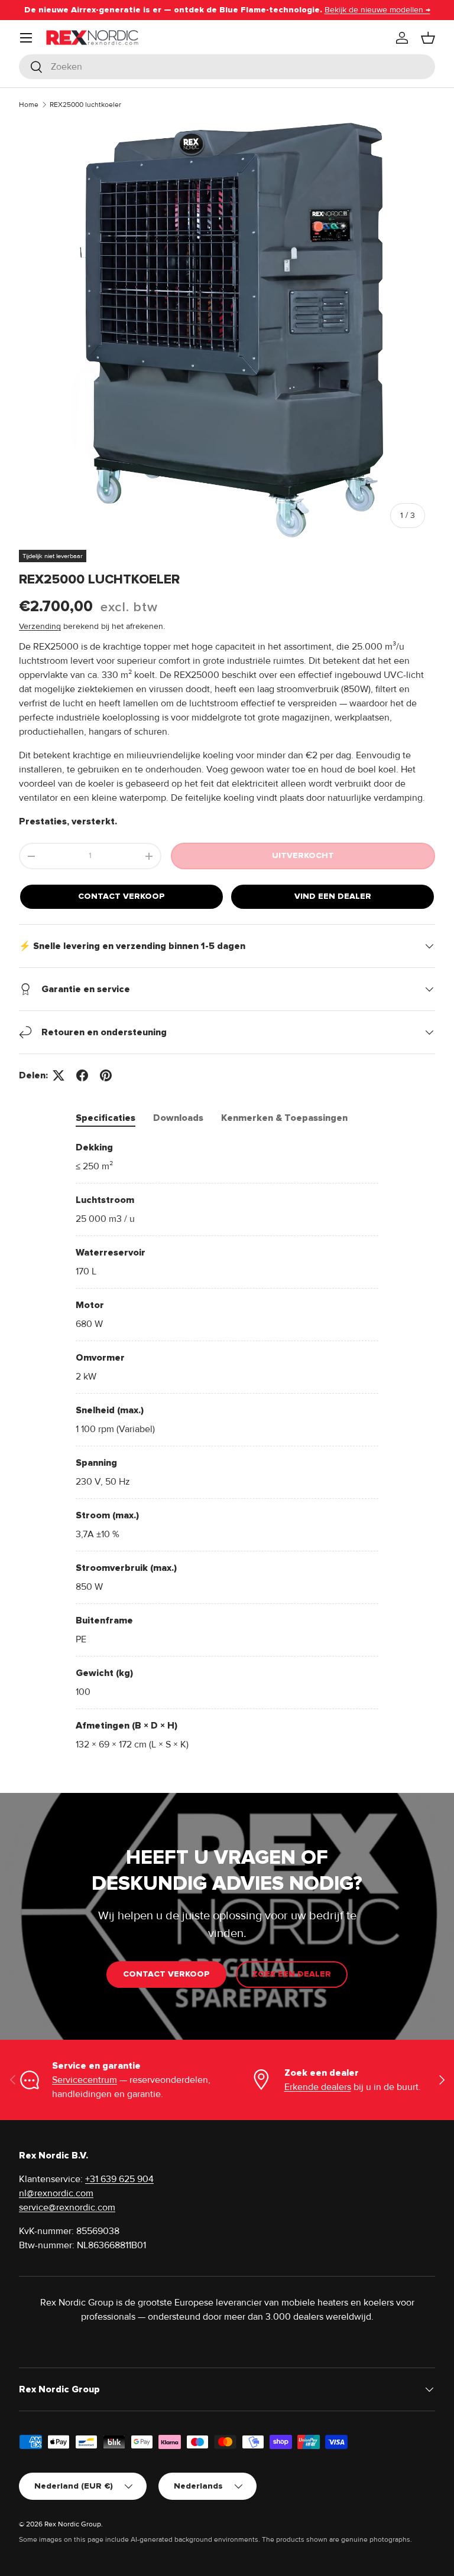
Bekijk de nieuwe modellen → (377, 10)
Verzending (40, 626)
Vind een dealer (333, 896)
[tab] (106, 1118)
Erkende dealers (318, 2087)
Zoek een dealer (292, 1974)
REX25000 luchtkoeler (85, 105)
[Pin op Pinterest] (106, 1075)
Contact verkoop (121, 896)
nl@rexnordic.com (56, 2193)
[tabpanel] (227, 1446)
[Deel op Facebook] (82, 1075)
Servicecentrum (85, 2080)
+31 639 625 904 (119, 2179)
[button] (428, 38)
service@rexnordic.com (67, 2207)
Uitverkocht (303, 855)
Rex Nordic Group (73, 2524)
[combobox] (227, 67)
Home (29, 105)
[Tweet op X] (59, 1075)
